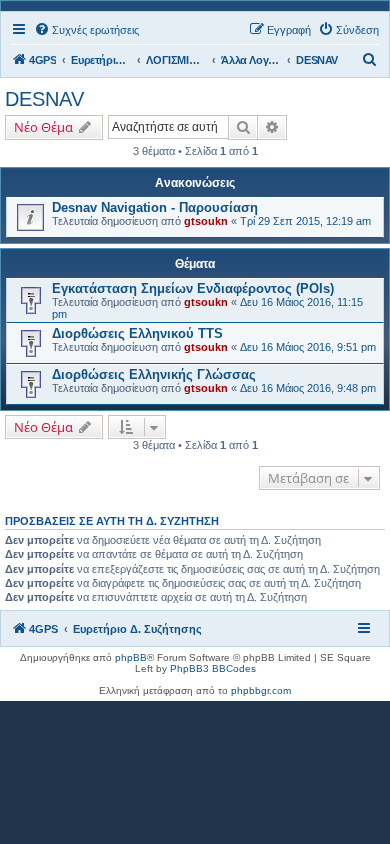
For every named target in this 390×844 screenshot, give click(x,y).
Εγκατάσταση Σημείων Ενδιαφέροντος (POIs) (193, 288)
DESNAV (44, 99)
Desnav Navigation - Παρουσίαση (155, 207)
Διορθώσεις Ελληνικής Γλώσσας (154, 374)
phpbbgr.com (261, 690)
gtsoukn (206, 221)
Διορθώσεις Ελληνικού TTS (137, 333)
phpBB (131, 657)
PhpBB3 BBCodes (213, 668)
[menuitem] (86, 30)
